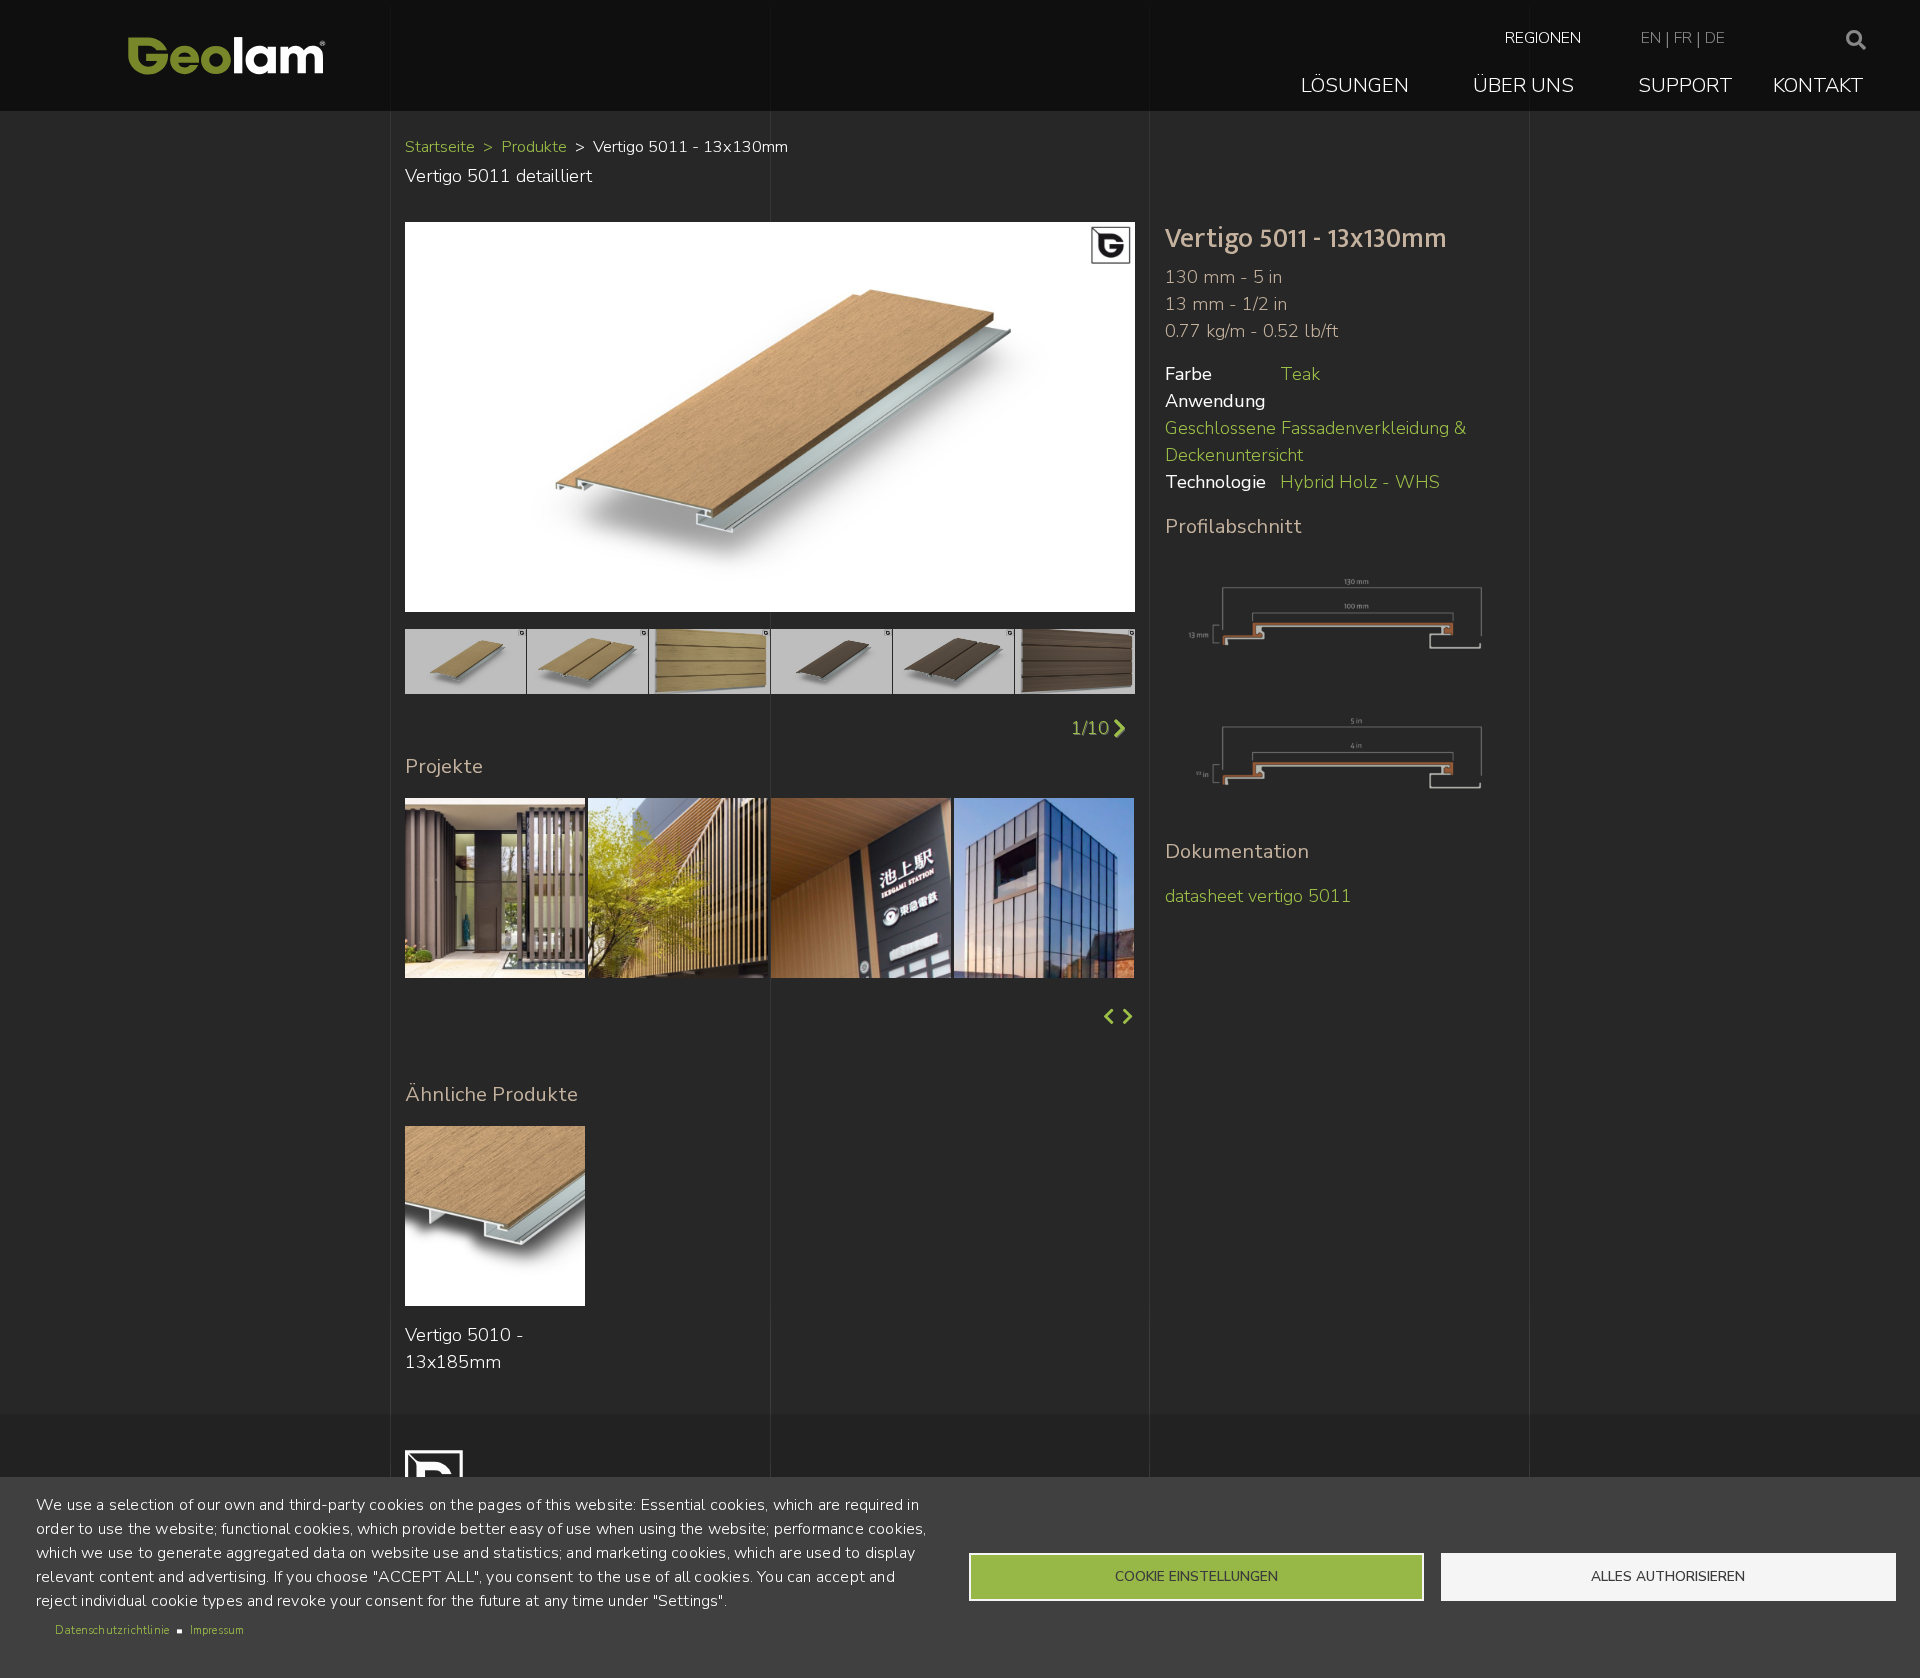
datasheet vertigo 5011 (1258, 896)
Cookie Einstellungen (1196, 1576)
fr (1683, 38)
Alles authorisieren (1668, 1576)
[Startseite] (227, 55)
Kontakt (1818, 85)
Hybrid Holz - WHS (1360, 482)
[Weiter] (1125, 1018)
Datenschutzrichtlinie (112, 1630)
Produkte (534, 146)
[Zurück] (1106, 1018)
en (1651, 38)
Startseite (440, 146)
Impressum (217, 1630)
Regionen (1543, 38)
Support (1685, 85)
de (1715, 38)
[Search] (1856, 41)
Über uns (1523, 85)
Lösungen (1355, 85)
